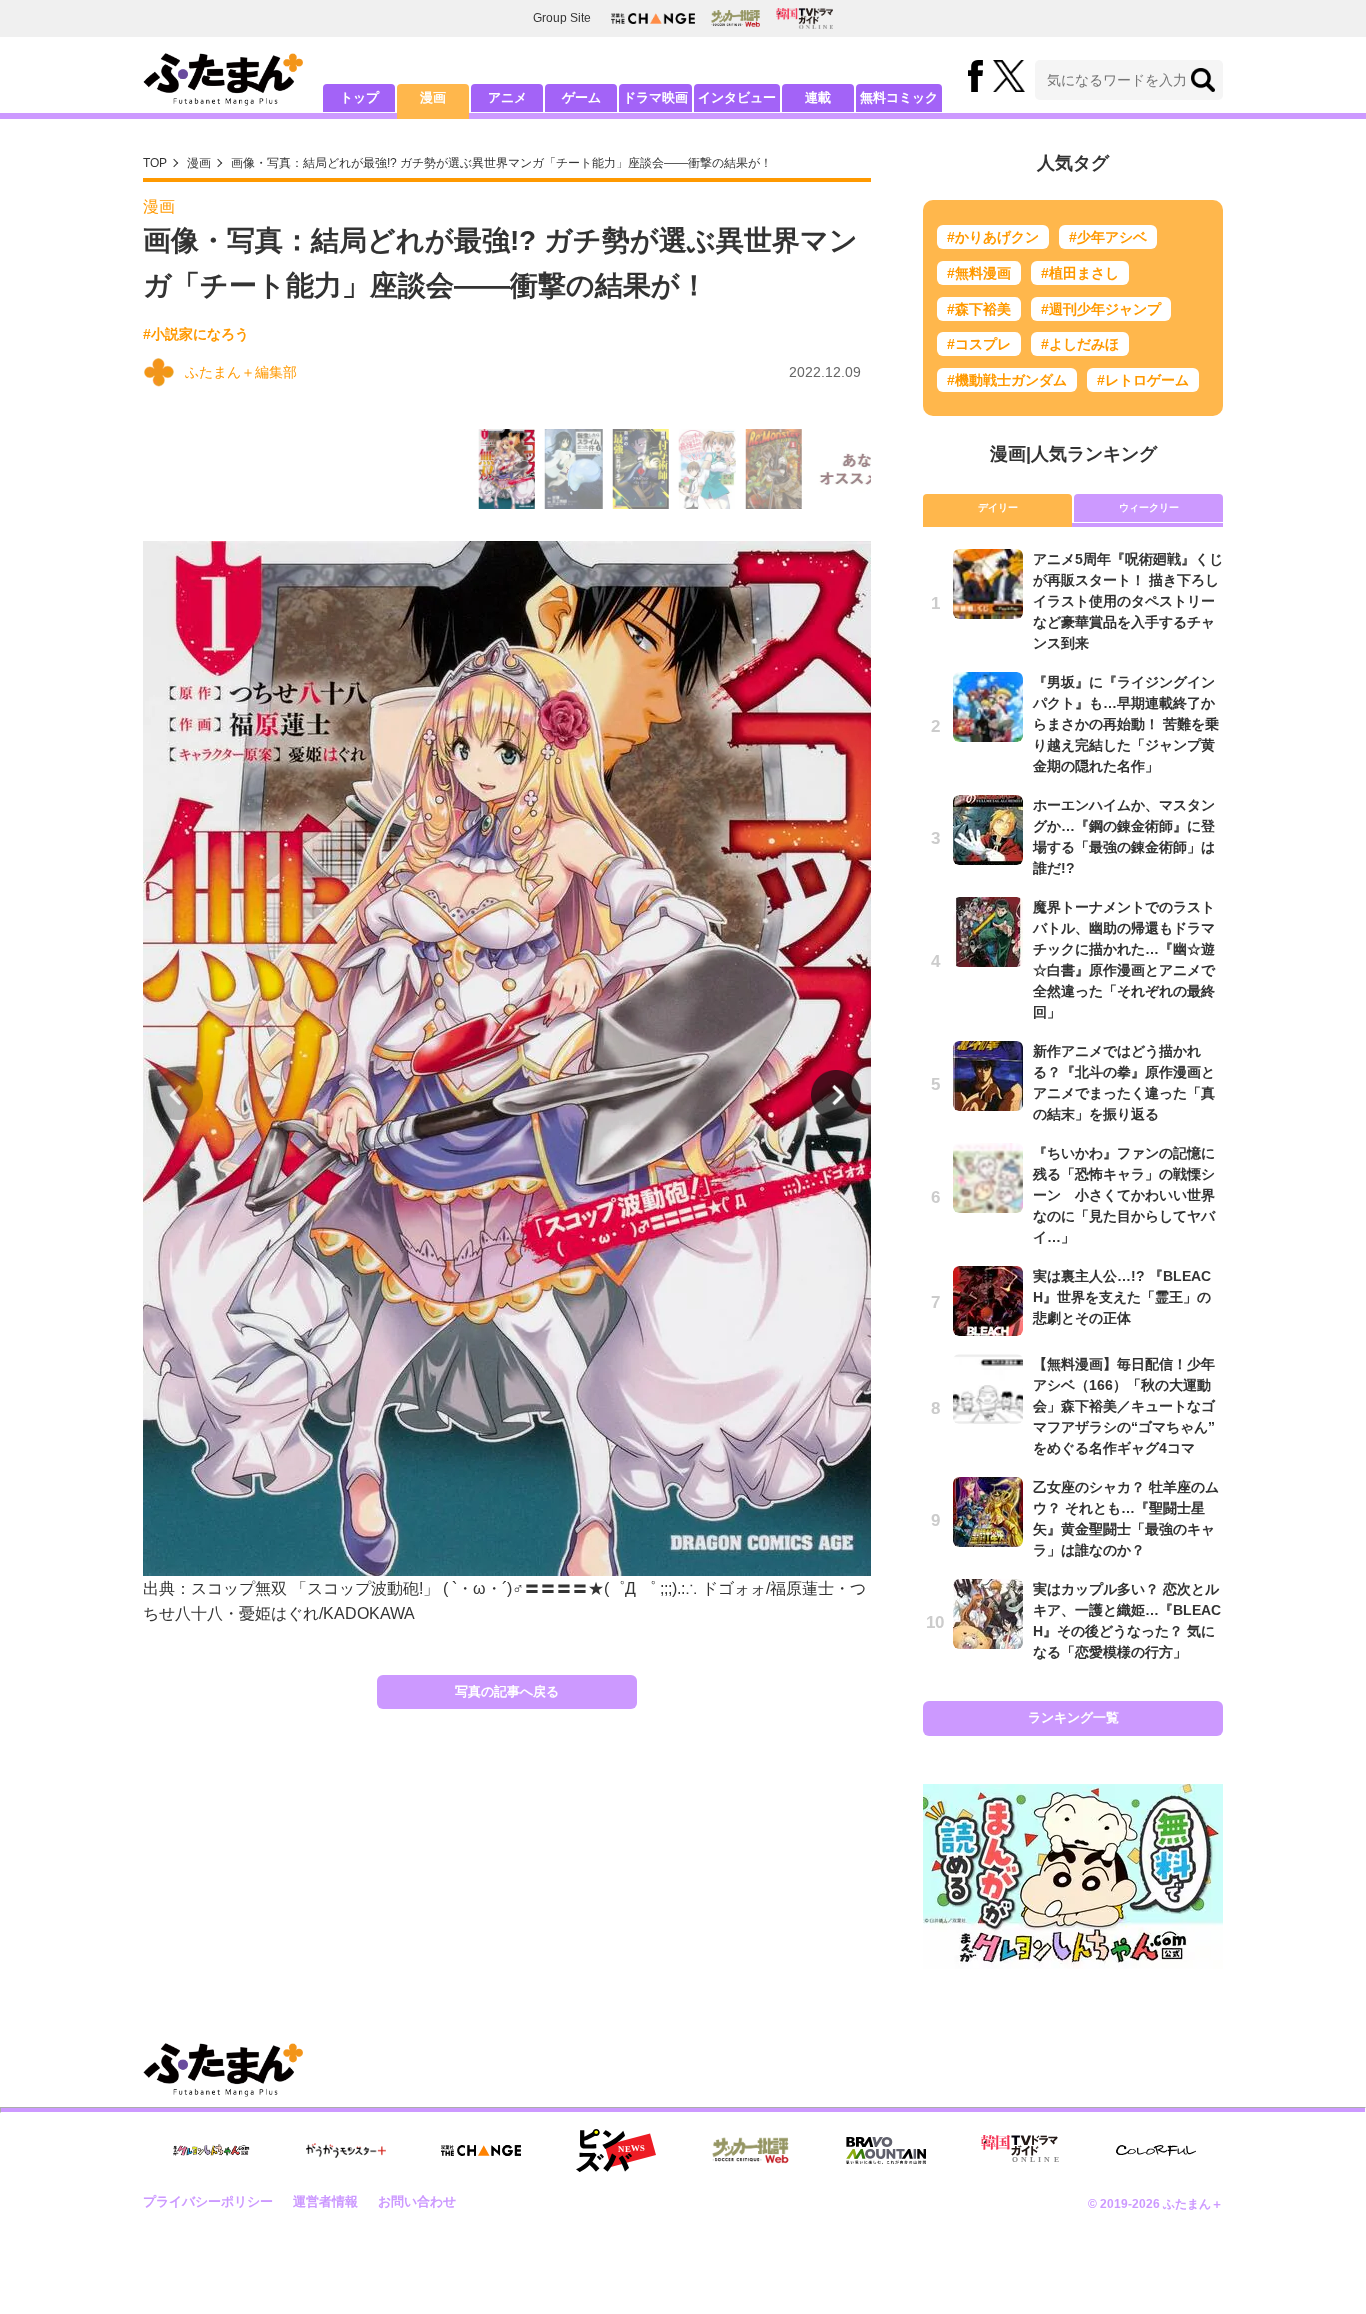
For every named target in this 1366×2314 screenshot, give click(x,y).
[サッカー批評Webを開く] (735, 18)
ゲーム (581, 97)
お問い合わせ (417, 2201)
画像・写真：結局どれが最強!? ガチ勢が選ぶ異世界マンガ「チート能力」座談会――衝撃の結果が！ (501, 163)
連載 (818, 97)
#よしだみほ (1080, 344)
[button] (836, 1095)
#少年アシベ (1108, 237)
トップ (359, 97)
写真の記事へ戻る (507, 1691)
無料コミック (899, 97)
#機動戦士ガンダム (1007, 380)
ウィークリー (1149, 507)
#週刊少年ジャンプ (1101, 309)
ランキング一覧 (1073, 1717)
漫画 (433, 97)
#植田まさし (1080, 273)
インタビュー (737, 97)
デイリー (998, 507)
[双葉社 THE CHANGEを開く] (653, 18)
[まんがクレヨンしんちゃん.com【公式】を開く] (211, 2150)
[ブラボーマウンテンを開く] (886, 2150)
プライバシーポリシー (208, 2201)
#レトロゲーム (1143, 380)
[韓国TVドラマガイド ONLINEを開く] (804, 18)
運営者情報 (325, 2201)
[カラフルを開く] (1156, 2150)
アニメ (507, 97)
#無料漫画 (979, 273)
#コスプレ (979, 344)
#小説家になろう (196, 334)
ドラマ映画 (655, 97)
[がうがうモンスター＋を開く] (346, 2150)
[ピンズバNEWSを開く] (616, 2151)
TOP (155, 163)
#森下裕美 (979, 309)
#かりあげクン (993, 237)
